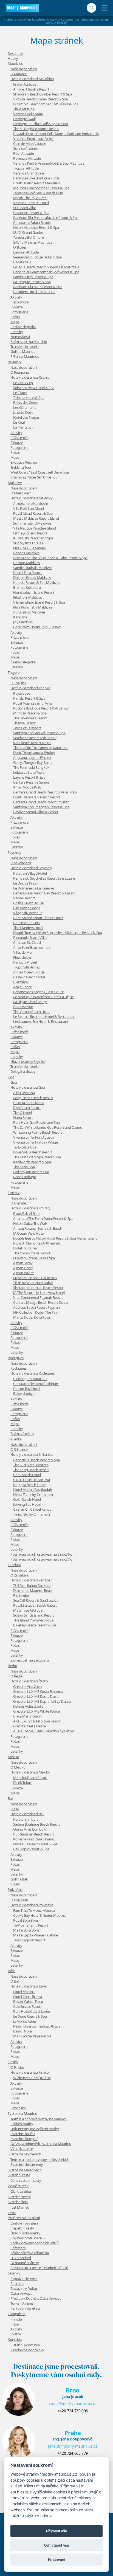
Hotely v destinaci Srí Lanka (31, 1454)
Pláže (14, 2324)
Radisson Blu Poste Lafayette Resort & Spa (46, 218)
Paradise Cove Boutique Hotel (36, 178)
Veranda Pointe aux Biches (34, 139)
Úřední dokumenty (25, 2233)
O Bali (15, 1809)
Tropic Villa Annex (27, 967)
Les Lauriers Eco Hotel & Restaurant (41, 1021)
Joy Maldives (23, 622)
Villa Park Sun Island (29, 508)
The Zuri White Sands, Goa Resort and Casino (48, 1127)
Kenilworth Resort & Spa (32, 1162)
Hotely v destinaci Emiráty (30, 1208)
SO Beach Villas (25, 208)
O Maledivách (21, 493)
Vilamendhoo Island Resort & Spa (39, 602)
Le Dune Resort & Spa (30, 2016)
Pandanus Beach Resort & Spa (36, 1460)
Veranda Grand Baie (29, 173)
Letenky (17, 332)
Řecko (12, 1666)
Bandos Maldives (26, 553)
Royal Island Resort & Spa (33, 513)
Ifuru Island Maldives (29, 612)
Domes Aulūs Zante (28, 1706)
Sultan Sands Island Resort (34, 1615)
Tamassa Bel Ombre (28, 237)
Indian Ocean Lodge (29, 972)
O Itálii (15, 1981)
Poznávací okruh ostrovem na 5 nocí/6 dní (43, 1554)
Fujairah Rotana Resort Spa (34, 1258)
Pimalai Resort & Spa (29, 698)
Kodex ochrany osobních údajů (34, 2243)
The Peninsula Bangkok (31, 767)
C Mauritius (22, 262)
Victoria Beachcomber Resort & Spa (40, 99)
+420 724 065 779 (73, 2453)
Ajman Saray (23, 1263)
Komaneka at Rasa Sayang (34, 1839)
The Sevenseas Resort (30, 718)
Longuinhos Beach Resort (33, 1098)
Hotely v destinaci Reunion (31, 377)
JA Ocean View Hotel (29, 1233)
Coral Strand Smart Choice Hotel (38, 918)
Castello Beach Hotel (29, 977)
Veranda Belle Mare (28, 114)
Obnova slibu (21, 2191)
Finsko (13, 2062)
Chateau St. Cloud (27, 942)
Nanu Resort (23, 1117)
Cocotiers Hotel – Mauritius (34, 292)
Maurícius (15, 63)
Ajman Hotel (23, 1268)
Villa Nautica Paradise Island (35, 528)
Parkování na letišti (25, 2308)
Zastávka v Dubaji (24, 2288)
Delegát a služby (23, 1071)
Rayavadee (22, 693)
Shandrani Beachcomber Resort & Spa (43, 94)
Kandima (20, 617)
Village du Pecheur (27, 913)
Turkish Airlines (22, 2303)
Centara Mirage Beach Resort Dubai (40, 1302)
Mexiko (13, 1757)
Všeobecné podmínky (27, 2350)
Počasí (15, 317)
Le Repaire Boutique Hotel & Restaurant (44, 1017)
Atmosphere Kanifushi (30, 503)
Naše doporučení (24, 69)
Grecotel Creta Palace (29, 1726)
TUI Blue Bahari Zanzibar (32, 1586)
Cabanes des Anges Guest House (39, 992)
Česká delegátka (23, 327)
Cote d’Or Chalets (26, 923)
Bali (10, 1798)
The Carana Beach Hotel (32, 1012)
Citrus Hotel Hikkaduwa (31, 1480)
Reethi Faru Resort (27, 573)
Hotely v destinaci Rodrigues (32, 1373)
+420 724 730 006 (73, 2411)
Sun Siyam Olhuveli (28, 543)
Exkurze (17, 307)
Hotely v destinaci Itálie (28, 1986)
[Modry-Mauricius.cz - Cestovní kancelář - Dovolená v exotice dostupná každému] (22, 8)
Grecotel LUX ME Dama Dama (36, 1696)
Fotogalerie (19, 312)
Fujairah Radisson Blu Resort (35, 1278)
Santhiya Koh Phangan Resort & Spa (41, 807)
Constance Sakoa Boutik (32, 223)
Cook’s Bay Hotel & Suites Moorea (39, 1915)
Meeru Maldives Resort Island (36, 518)
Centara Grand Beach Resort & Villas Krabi (45, 792)
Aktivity (16, 297)
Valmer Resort (24, 898)
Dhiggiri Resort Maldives (32, 578)
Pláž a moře (19, 302)
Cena (12, 2213)
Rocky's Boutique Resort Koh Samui (41, 708)
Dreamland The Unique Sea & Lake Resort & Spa (50, 558)
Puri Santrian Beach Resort (34, 1834)
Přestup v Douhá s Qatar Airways (36, 2298)
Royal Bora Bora (26, 1920)
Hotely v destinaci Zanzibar (31, 1580)
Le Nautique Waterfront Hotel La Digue (43, 997)
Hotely (13, 58)
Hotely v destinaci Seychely (31, 868)
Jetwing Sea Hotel (27, 1504)
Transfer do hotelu (25, 347)
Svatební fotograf (24, 2139)
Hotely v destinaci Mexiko (30, 1772)
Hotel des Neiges (26, 417)
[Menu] (103, 8)
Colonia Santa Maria (29, 1103)
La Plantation (23, 427)
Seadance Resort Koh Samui (35, 738)
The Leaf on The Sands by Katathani (41, 748)
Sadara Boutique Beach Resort (36, 1824)
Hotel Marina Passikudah (33, 1490)
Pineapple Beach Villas (30, 938)
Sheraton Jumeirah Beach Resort (38, 1288)
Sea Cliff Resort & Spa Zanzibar (36, 1600)
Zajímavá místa (22, 1434)
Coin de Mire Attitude (30, 143)
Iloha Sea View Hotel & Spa (34, 388)
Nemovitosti (20, 337)
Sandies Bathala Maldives (33, 568)
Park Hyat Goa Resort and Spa (36, 1122)
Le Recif (19, 422)
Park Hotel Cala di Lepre (32, 2011)
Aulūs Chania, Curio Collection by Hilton (43, 1731)
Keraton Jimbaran (27, 1819)
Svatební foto (18, 2202)
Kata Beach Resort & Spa (32, 743)
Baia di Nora (22, 2031)
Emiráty (14, 1193)
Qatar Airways (21, 2293)
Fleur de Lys (22, 957)
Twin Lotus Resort (27, 728)
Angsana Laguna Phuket (32, 758)
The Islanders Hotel (28, 928)
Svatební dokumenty (27, 2164)
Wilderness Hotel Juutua (32, 2078)
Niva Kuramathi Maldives (33, 607)
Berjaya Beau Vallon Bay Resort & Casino (44, 893)
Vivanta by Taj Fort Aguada (34, 1137)
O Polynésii (19, 1900)
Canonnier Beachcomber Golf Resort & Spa (46, 272)
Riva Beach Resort (27, 1108)
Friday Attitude (25, 84)
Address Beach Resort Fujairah (36, 1307)
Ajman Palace (23, 1273)
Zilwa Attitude (24, 109)
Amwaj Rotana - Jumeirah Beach (38, 1228)
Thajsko (14, 672)
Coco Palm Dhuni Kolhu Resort (37, 627)
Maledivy (15, 483)
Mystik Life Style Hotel (30, 198)
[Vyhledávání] (91, 8)
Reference (18, 2248)
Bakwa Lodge (24, 1393)
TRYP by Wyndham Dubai (33, 1283)
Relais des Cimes (26, 402)
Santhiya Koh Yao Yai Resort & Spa (39, 733)
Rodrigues (16, 1358)
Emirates (17, 2284)
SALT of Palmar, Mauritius (33, 242)
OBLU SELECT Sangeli (30, 548)
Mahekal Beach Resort (30, 1778)
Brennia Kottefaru (27, 587)
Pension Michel (25, 962)
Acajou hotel (23, 987)
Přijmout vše (57, 2531)
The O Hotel (22, 1113)
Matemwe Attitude (28, 1610)
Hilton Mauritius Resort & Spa (36, 227)
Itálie (11, 1971)
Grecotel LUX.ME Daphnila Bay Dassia (42, 1701)
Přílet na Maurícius (25, 356)
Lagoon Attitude (26, 252)
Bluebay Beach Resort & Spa (35, 1625)
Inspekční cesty (22, 2228)
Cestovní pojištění (24, 2223)
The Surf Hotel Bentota (31, 1465)
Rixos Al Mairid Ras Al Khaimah (37, 1243)
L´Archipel (21, 982)
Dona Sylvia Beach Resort (33, 1152)
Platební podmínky (25, 2345)
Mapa (15, 322)
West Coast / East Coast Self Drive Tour (40, 472)
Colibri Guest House (28, 903)
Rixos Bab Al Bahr (26, 1214)
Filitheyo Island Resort (30, 533)
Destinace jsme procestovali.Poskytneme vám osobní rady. (56, 2371)
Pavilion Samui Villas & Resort (36, 812)
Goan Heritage (24, 1177)
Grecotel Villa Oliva (27, 1687)
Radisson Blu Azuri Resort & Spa (38, 287)
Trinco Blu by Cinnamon (31, 1514)
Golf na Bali (19, 1879)
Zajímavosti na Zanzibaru (30, 1660)
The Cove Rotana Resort (32, 1253)
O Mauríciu (19, 74)
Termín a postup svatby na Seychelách (40, 2160)
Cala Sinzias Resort (27, 2006)
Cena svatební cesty (26, 2180)
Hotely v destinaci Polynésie (32, 1905)
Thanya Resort (24, 723)
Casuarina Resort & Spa (31, 213)
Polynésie (15, 1890)
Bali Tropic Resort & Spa (31, 1849)
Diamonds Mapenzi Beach (33, 1590)
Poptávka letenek (24, 2279)
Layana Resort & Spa (29, 777)
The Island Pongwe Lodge (33, 1620)
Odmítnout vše (56, 2545)
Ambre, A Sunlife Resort (31, 89)
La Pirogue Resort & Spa (32, 282)
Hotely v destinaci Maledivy (32, 498)
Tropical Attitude (26, 168)
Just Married (20, 2207)
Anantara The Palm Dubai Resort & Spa (43, 1218)
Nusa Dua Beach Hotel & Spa (35, 1844)
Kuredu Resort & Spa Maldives (36, 582)
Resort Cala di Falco (28, 2001)
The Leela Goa (24, 1167)
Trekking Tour (21, 467)
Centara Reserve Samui (31, 782)
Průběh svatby (22, 2124)
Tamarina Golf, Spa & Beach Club (38, 193)
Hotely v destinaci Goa (28, 1087)
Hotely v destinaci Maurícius (32, 79)
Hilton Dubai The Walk (30, 1223)
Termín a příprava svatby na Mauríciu (39, 2119)
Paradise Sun (23, 1007)
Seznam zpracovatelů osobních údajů (39, 2268)
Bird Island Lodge (27, 908)
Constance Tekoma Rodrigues (36, 1384)
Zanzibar (14, 1565)
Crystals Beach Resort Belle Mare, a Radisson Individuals (56, 134)
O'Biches (20, 247)
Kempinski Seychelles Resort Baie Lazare (44, 878)
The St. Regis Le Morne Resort (36, 129)
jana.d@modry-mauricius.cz (73, 2446)
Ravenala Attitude (27, 158)
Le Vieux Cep (23, 383)
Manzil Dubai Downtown (32, 1317)
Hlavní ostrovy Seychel (28, 1062)
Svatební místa (19, 2197)
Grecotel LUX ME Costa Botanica (38, 1691)
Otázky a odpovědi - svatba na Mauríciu (41, 2144)
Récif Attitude (23, 153)
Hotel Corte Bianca (28, 1997)
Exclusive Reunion (24, 462)
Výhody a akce (22, 2149)
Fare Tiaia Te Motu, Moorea (34, 1910)
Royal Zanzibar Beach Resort (35, 1605)
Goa (11, 1077)
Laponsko (18, 2108)
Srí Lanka (15, 1439)
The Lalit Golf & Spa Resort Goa (37, 1157)
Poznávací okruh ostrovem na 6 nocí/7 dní (43, 1559)
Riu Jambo (21, 1595)
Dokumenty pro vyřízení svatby (35, 2129)
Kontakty (15, 2339)
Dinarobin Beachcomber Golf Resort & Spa (46, 104)
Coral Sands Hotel (27, 1475)
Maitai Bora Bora (26, 1930)
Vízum (15, 1884)
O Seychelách (21, 863)
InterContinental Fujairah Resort (38, 1297)
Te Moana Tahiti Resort (31, 1925)
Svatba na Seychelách (24, 2154)
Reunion (14, 362)
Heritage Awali (24, 119)
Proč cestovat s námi (24, 2218)
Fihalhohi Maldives (28, 597)
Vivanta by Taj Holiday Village (36, 1142)
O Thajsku (18, 683)
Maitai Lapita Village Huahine (36, 1935)
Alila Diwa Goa (24, 1093)
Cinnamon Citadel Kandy (32, 1509)
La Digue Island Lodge (30, 1002)
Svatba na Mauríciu (22, 2113)
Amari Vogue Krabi (28, 787)
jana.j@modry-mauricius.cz (73, 2404)
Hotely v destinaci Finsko (29, 2072)
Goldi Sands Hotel (27, 1499)
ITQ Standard (21, 2258)
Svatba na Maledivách (25, 2170)
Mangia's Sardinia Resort (32, 2036)
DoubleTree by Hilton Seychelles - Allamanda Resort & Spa (57, 933)
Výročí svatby (18, 2186)
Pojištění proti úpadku (27, 2238)
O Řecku (17, 1676)
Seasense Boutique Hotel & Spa (37, 257)
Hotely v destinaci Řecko (29, 1681)
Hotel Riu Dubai (25, 1248)
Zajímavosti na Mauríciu (29, 342)
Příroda (16, 2319)
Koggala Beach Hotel (29, 1485)
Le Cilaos (20, 393)
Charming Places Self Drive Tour (35, 477)
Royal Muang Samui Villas (33, 703)
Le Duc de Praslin (26, 883)
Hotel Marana (24, 1992)
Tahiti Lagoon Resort (29, 1940)
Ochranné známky (25, 2263)
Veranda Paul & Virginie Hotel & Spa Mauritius (49, 163)
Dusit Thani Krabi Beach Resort (37, 797)
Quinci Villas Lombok (29, 1829)
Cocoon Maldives (26, 563)
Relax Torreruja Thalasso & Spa (37, 2026)
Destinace (15, 54)
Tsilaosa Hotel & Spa (29, 398)
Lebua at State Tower (29, 772)
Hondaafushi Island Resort (34, 592)
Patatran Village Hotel (30, 873)
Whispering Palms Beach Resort (38, 1132)
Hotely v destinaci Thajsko (30, 688)
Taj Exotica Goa (25, 1147)
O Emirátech (20, 1203)
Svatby (16, 2334)
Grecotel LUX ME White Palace (36, 1711)
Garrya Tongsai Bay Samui (33, 762)
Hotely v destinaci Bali (27, 1814)
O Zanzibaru (20, 1575)
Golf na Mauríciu (23, 351)
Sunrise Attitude (26, 148)
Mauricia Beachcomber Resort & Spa (41, 188)
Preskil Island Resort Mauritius (36, 183)
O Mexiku (18, 1767)
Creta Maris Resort (27, 1716)
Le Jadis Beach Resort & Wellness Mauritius (46, 267)
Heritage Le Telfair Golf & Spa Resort (41, 124)
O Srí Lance (19, 1449)
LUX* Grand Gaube (28, 232)
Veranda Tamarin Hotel (31, 203)
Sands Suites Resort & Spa (33, 277)
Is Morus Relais (25, 2021)
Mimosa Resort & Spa (30, 713)
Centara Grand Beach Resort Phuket (41, 802)
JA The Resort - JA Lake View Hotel (39, 1293)
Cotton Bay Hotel (26, 1389)
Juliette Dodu (23, 412)
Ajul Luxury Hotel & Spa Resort (37, 1721)
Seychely (14, 852)
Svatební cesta (19, 2175)
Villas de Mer (23, 952)
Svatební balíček (23, 2134)
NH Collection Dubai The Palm (36, 1312)
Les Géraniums (25, 407)
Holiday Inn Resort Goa (31, 1172)
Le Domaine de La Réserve (33, 888)
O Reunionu (20, 372)
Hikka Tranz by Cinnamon (33, 1494)
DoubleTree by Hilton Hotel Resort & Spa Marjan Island (55, 1238)
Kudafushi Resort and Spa (33, 538)
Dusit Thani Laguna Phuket (34, 753)
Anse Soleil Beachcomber (32, 947)
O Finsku (17, 2067)
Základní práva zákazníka (30, 2253)
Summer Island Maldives (32, 523)
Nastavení (57, 2560)
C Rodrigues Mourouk (30, 1379)
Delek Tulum (23, 1783)
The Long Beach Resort (31, 1470)
